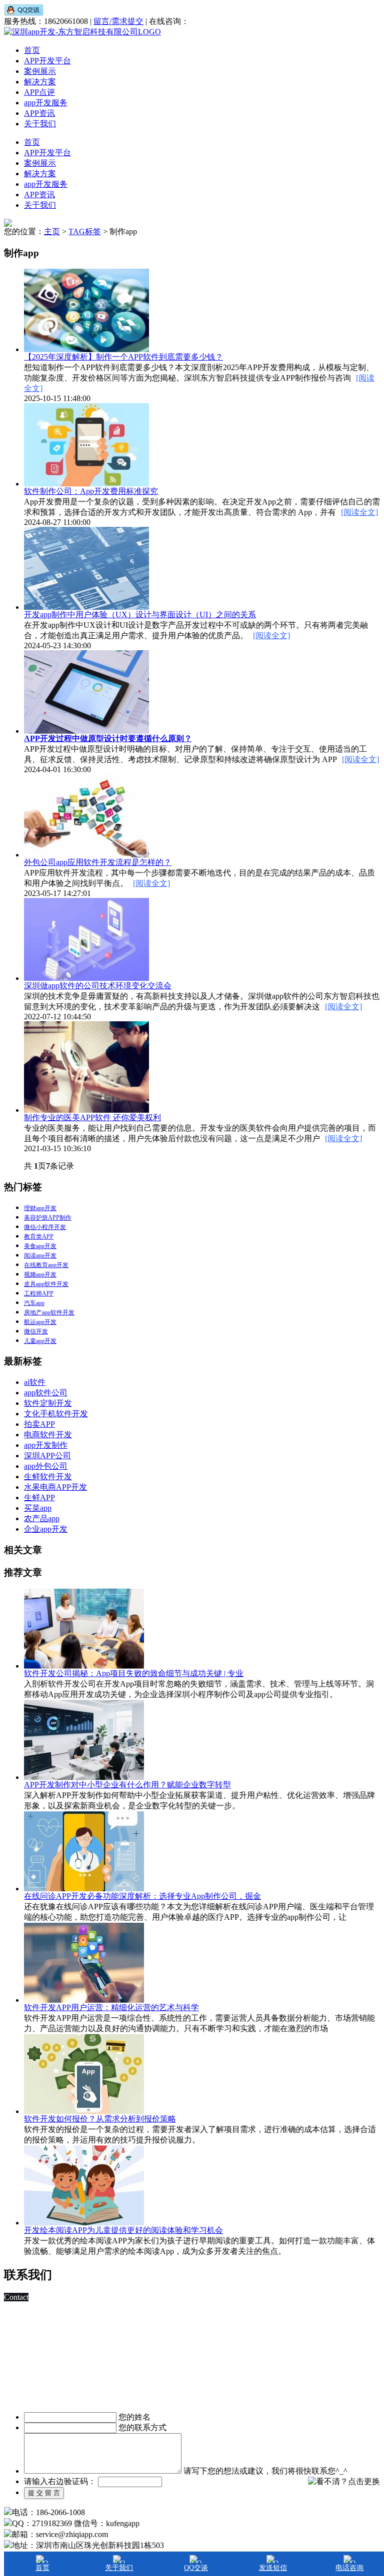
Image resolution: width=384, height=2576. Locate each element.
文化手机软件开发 (56, 1414)
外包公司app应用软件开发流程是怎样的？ (98, 862)
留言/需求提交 (118, 21)
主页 (52, 231)
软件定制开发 (48, 1403)
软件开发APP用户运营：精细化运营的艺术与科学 (111, 2007)
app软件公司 (46, 1393)
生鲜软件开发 (48, 1477)
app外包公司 (46, 1466)
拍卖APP (39, 1424)
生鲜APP (39, 1498)
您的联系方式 (142, 2427)
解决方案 (40, 82)
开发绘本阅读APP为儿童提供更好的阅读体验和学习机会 (123, 2230)
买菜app (38, 1508)
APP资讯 (39, 113)
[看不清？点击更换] (344, 2482)
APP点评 (39, 92)
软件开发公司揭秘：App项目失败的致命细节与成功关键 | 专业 (134, 1673)
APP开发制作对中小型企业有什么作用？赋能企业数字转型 (127, 1785)
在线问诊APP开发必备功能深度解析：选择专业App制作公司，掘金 (142, 1896)
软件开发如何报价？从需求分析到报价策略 (100, 2119)
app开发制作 (46, 1445)
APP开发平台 (47, 61)
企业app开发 (46, 1529)
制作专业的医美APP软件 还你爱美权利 (92, 1117)
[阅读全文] (359, 512)
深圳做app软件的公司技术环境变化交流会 (98, 986)
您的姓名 (134, 2417)
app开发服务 (46, 103)
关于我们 (40, 124)
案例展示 (40, 71)
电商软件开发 (48, 1435)
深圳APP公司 (47, 1456)
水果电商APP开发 (55, 1487)
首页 (32, 50)
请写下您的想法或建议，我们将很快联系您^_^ (265, 2471)
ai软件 (35, 1382)
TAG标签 (85, 231)
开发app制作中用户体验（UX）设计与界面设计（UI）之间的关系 (140, 615)
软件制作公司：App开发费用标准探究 (91, 491)
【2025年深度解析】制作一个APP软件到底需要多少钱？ (123, 357)
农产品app (42, 1518)
